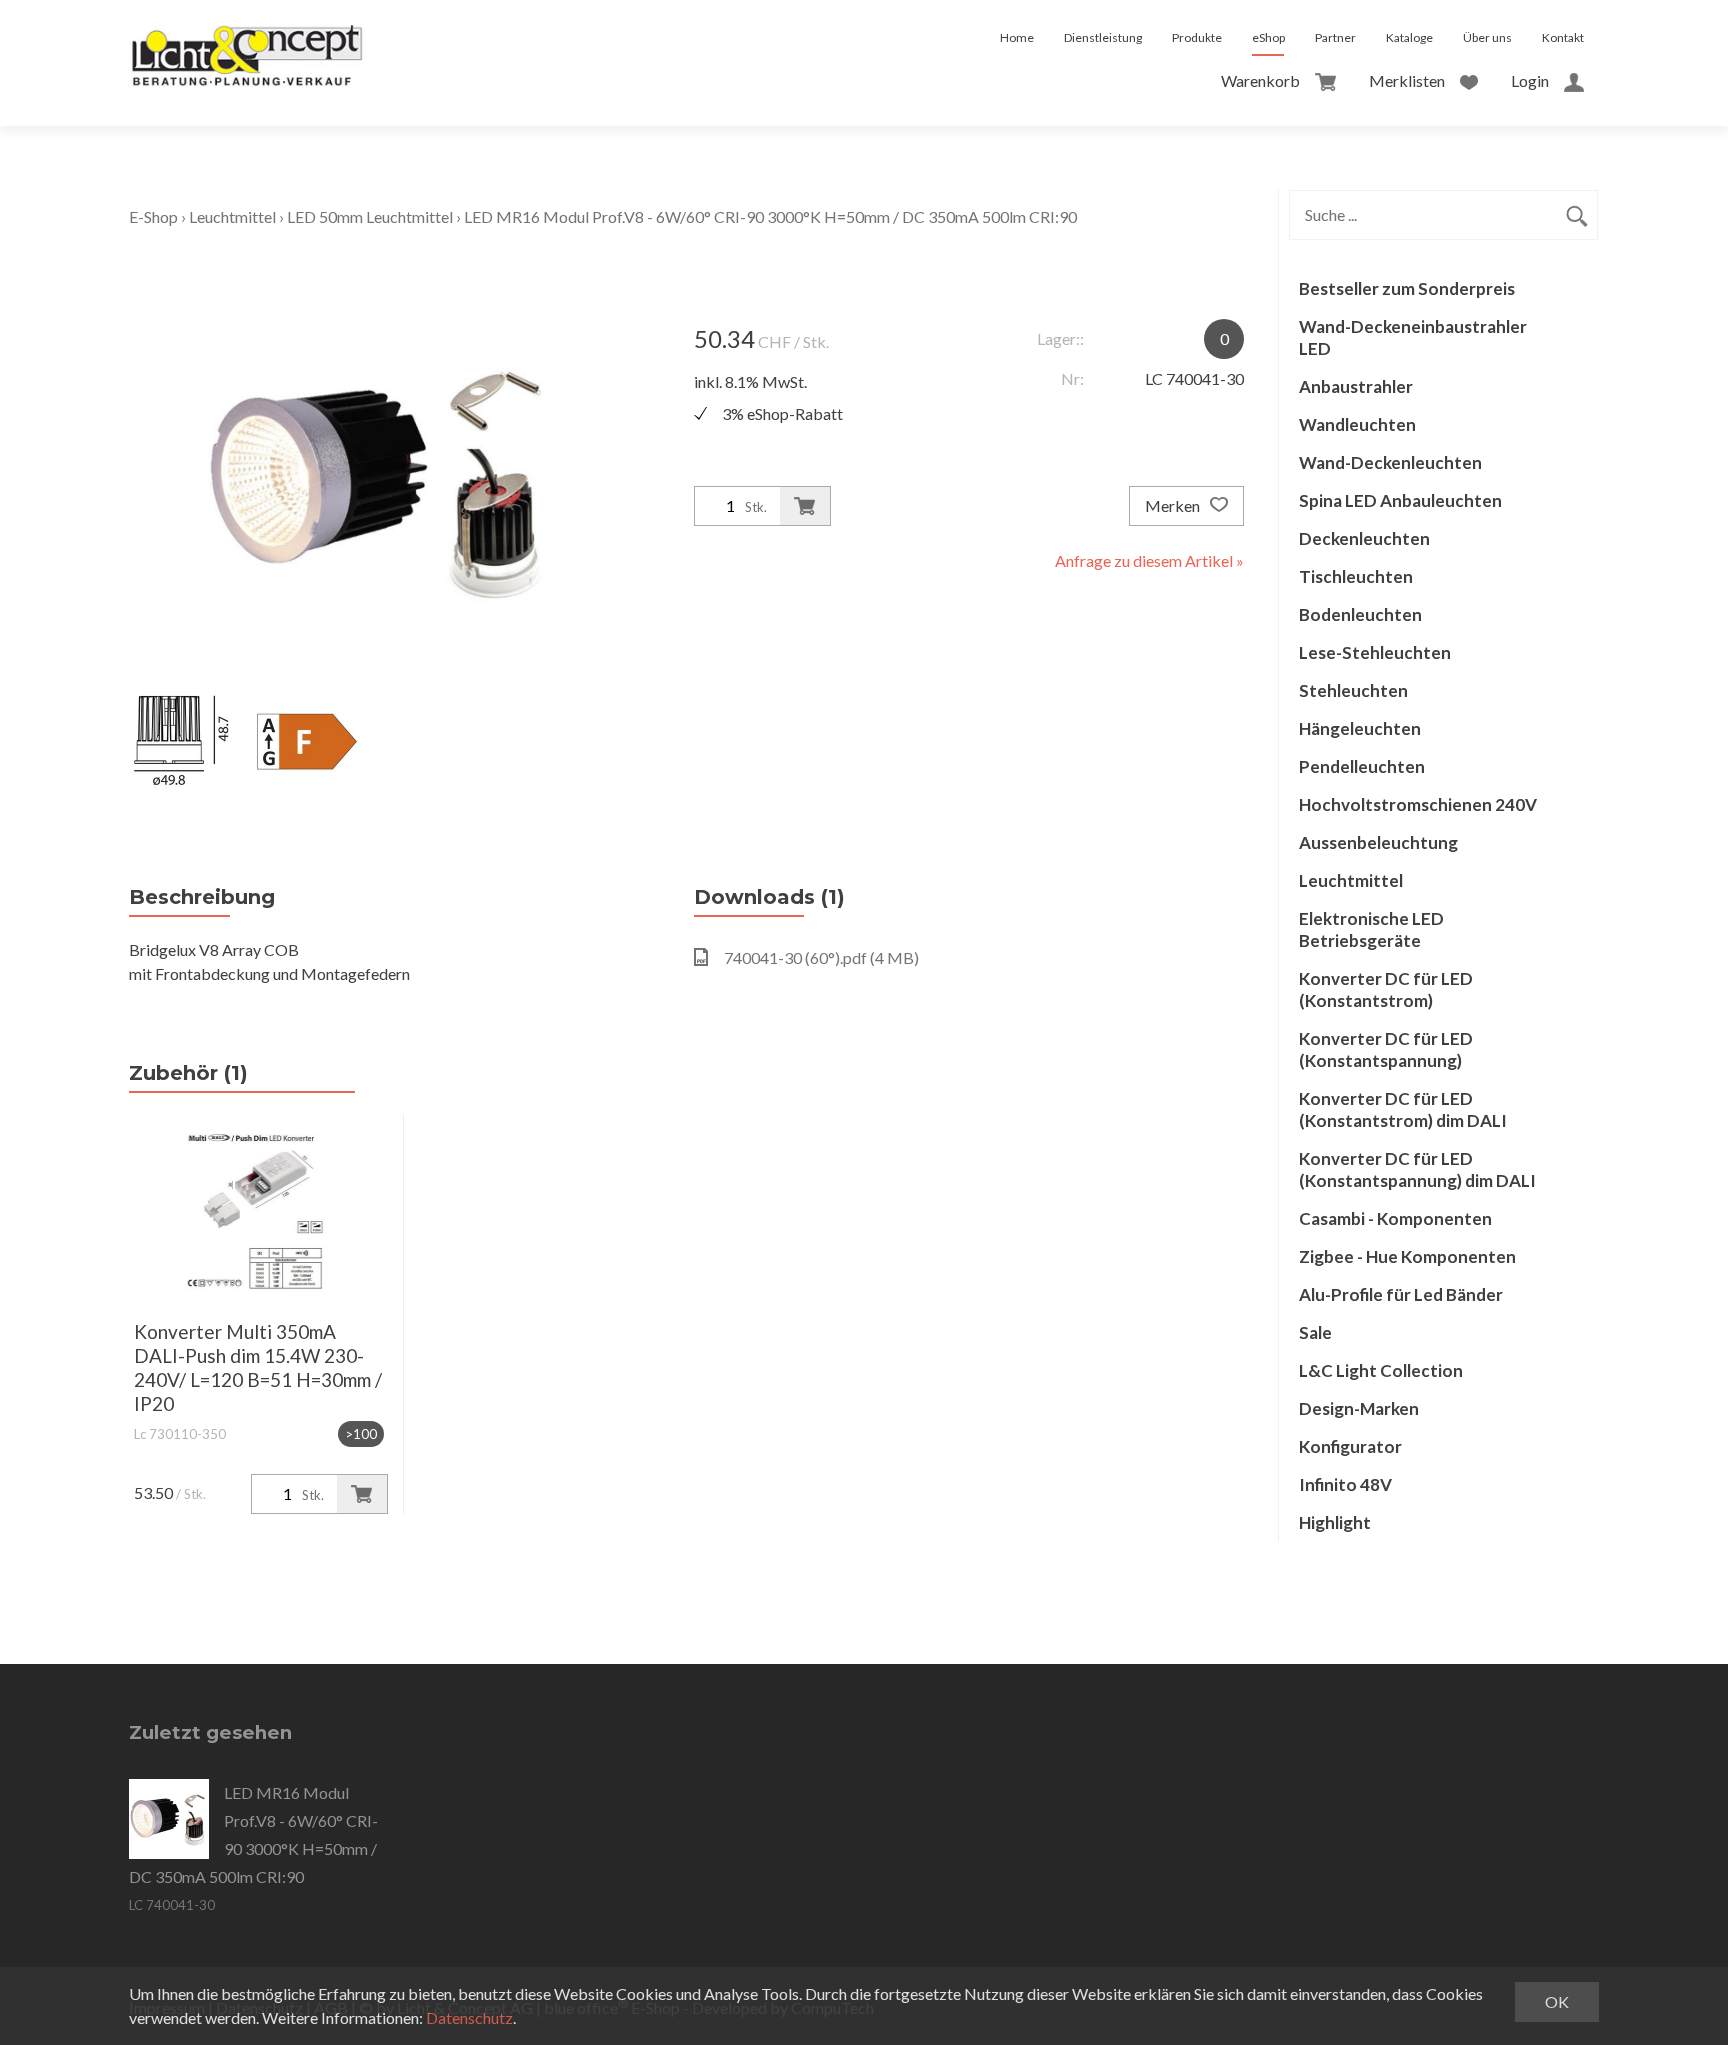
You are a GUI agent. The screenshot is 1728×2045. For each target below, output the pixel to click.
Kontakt (1563, 37)
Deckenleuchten (1364, 538)
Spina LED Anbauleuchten (1400, 500)
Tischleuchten (1356, 576)
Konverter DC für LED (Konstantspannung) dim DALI (1417, 1169)
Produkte (1197, 37)
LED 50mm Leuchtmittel (370, 216)
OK (1557, 2001)
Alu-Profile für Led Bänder (1401, 1294)
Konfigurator (1350, 1446)
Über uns (1487, 37)
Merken (1174, 505)
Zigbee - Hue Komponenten (1407, 1256)
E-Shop (153, 216)
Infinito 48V (1345, 1484)
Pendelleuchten (1362, 766)
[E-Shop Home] (246, 38)
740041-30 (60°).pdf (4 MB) (821, 957)
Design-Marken (1359, 1408)
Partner (1335, 37)
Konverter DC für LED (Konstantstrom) (1386, 989)
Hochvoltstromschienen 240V (1418, 804)
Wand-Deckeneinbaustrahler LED (1413, 337)
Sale (1315, 1332)
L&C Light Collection (1381, 1370)
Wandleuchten (1357, 424)
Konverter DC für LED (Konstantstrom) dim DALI (1403, 1109)
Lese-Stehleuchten (1375, 652)
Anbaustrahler (1356, 386)
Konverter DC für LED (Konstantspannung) (1386, 1049)
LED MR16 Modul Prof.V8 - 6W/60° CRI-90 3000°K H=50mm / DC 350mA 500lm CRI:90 (770, 216)
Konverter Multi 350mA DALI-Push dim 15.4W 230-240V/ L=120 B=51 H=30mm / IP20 (258, 1367)
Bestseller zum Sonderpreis (1407, 288)
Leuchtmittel (232, 216)
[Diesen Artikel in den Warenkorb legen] (805, 506)
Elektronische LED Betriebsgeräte (1371, 929)
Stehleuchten (1353, 690)
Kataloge (1409, 37)
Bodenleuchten (1360, 614)
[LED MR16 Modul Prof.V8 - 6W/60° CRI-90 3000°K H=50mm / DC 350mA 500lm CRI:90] (169, 1819)
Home (1017, 37)
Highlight (1335, 1522)
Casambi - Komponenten (1395, 1218)
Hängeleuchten (1360, 728)
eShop (1268, 37)
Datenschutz (469, 2017)
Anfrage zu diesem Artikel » (1149, 560)
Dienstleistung (1103, 37)
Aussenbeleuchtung (1378, 842)
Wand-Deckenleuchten (1390, 462)
